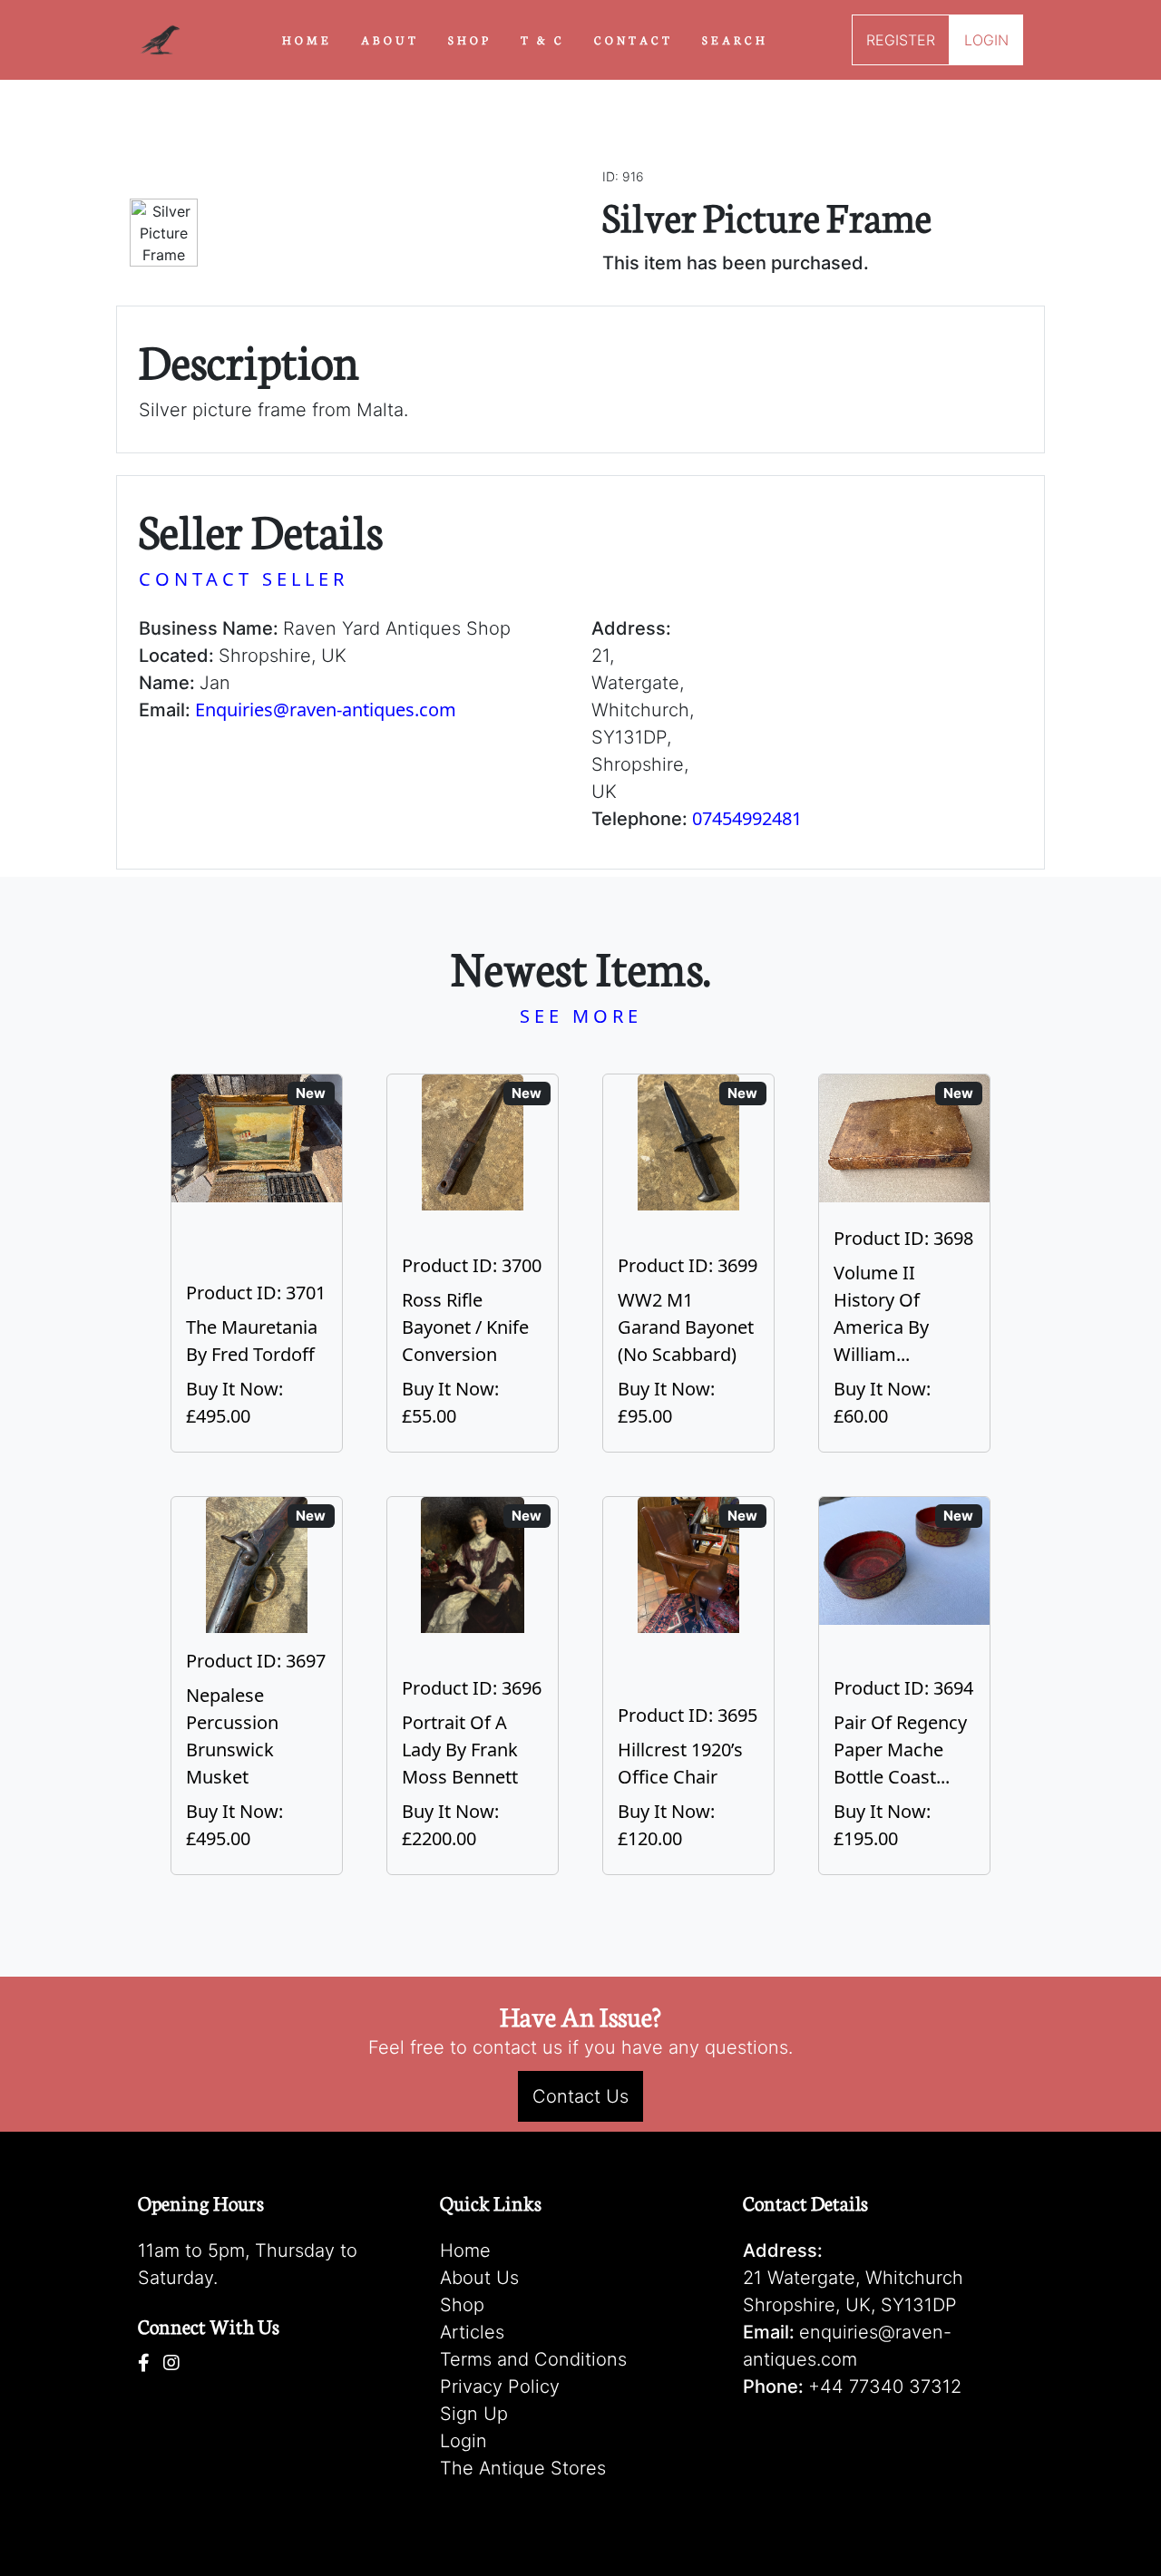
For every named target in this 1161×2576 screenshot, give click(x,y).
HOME (307, 39)
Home (465, 2250)
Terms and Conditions (533, 2359)
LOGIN (986, 40)
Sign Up (474, 2414)
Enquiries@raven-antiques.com (326, 710)
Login (463, 2441)
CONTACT (634, 39)
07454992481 (747, 818)
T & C (543, 39)
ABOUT (390, 39)
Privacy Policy (500, 2386)
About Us (479, 2278)
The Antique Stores (523, 2468)
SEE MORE (581, 1016)
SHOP (470, 39)
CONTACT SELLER (244, 579)
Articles (472, 2332)
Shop (462, 2305)
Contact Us (580, 2096)
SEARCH (735, 39)
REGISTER (901, 40)
